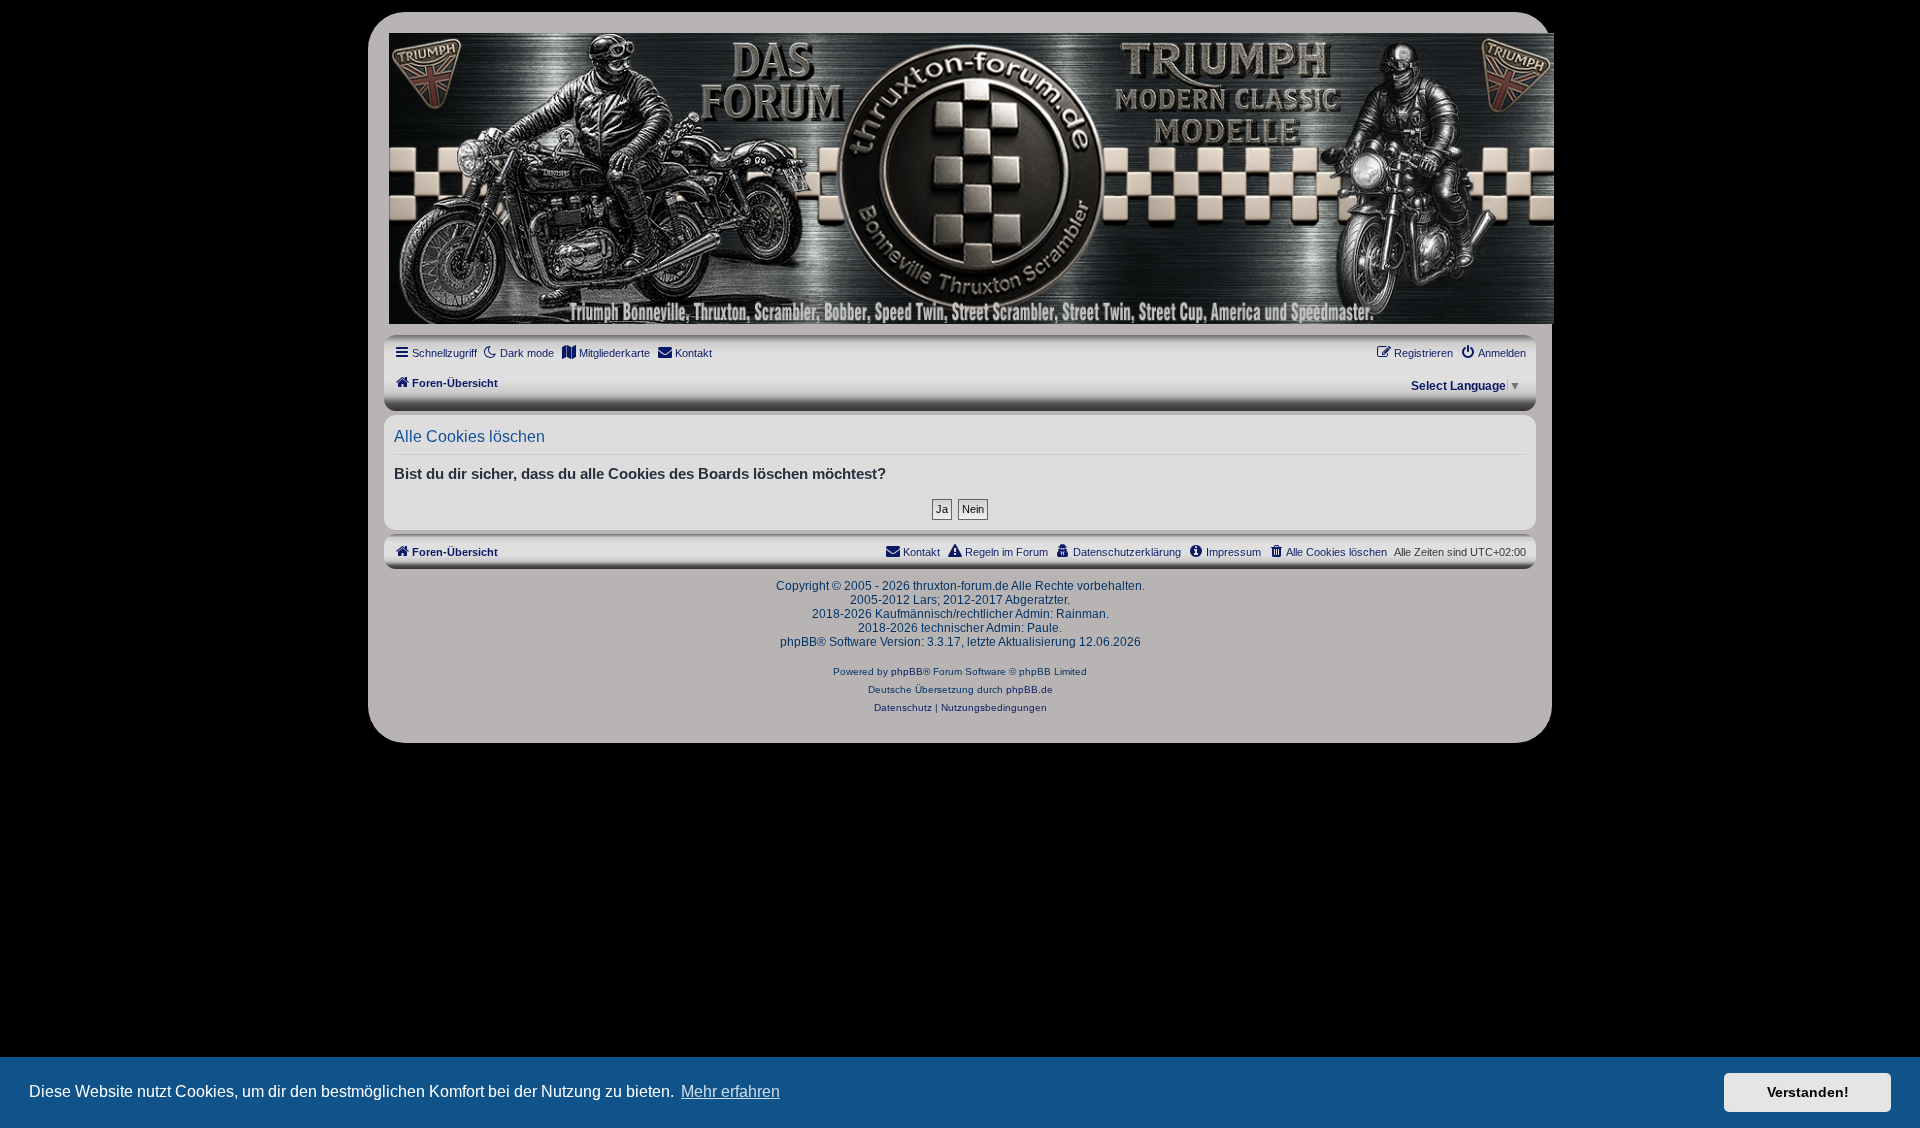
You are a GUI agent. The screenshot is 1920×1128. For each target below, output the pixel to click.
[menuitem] (605, 353)
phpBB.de (1029, 689)
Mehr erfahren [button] (730, 1091)
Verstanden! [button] (1808, 1092)
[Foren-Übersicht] (960, 178)
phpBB (907, 671)
